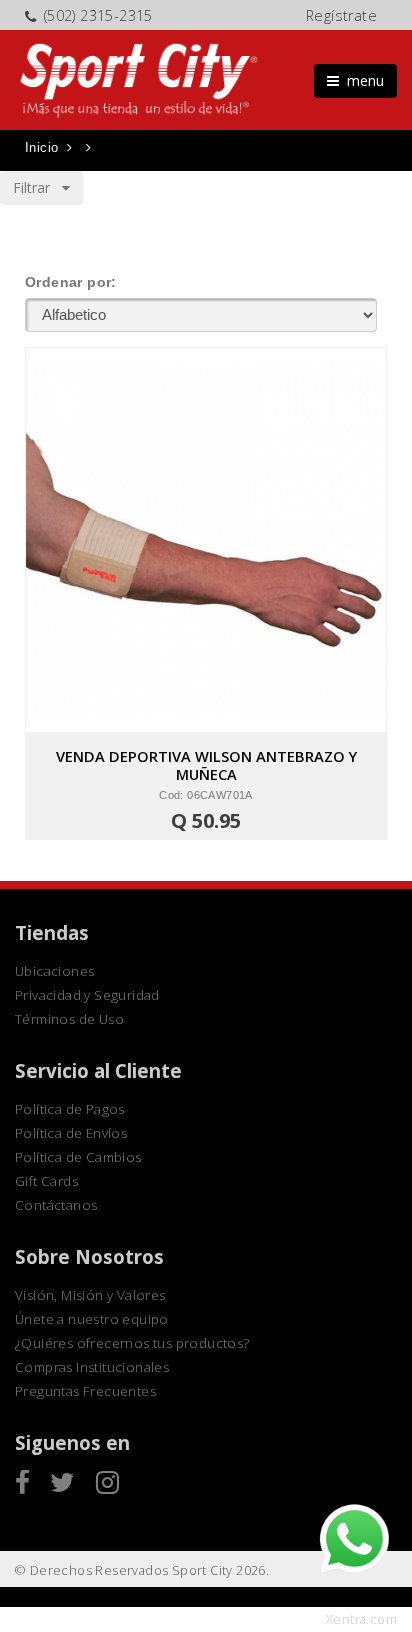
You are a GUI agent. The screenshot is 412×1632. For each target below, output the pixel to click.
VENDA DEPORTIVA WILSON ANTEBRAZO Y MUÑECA (206, 765)
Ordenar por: (71, 282)
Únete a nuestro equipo (92, 1319)
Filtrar (37, 187)
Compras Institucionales (92, 1367)
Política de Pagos (70, 1109)
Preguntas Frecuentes (85, 1391)
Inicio (41, 147)
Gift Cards (46, 1181)
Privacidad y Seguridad (87, 995)
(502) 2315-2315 (98, 15)
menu (361, 80)
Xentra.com (361, 1619)
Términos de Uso (69, 1019)
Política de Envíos (71, 1133)
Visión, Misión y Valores (90, 1295)
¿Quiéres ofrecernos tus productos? (132, 1343)
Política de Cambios (78, 1157)
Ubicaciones (54, 971)
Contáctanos (56, 1205)
